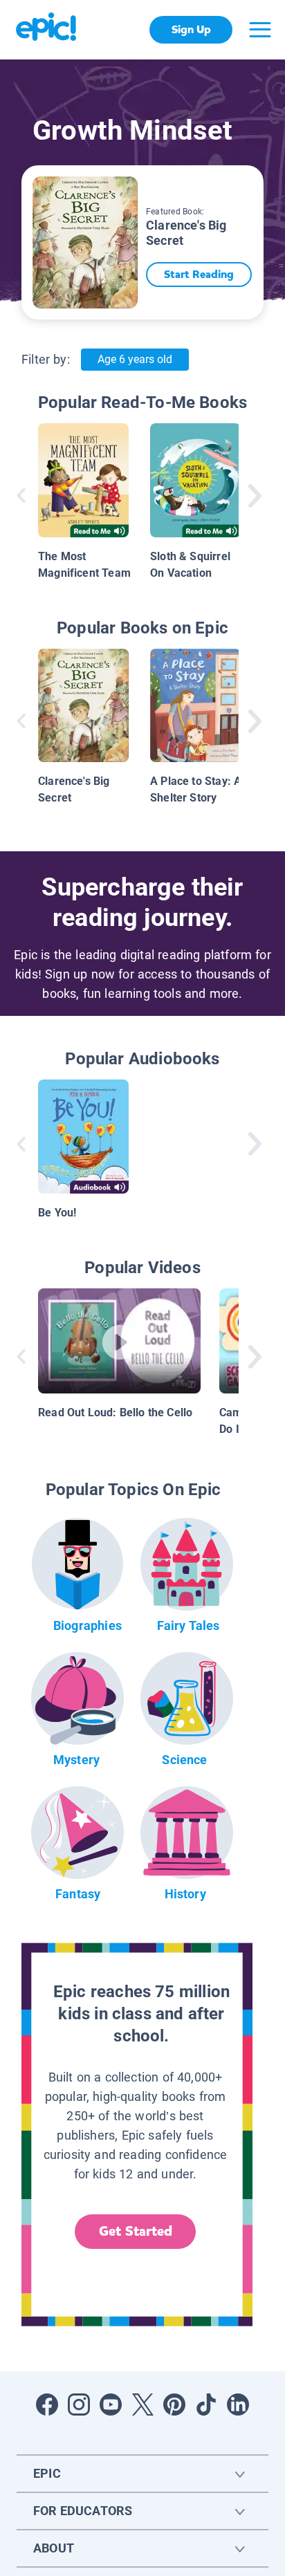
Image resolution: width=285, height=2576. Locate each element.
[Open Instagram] (79, 2404)
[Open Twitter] (142, 2404)
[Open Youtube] (111, 2404)
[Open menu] (260, 30)
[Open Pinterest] (174, 2404)
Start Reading (199, 274)
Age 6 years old (135, 359)
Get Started (136, 2231)
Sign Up (191, 29)
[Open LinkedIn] (238, 2404)
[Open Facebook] (47, 2404)
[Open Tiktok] (206, 2404)
